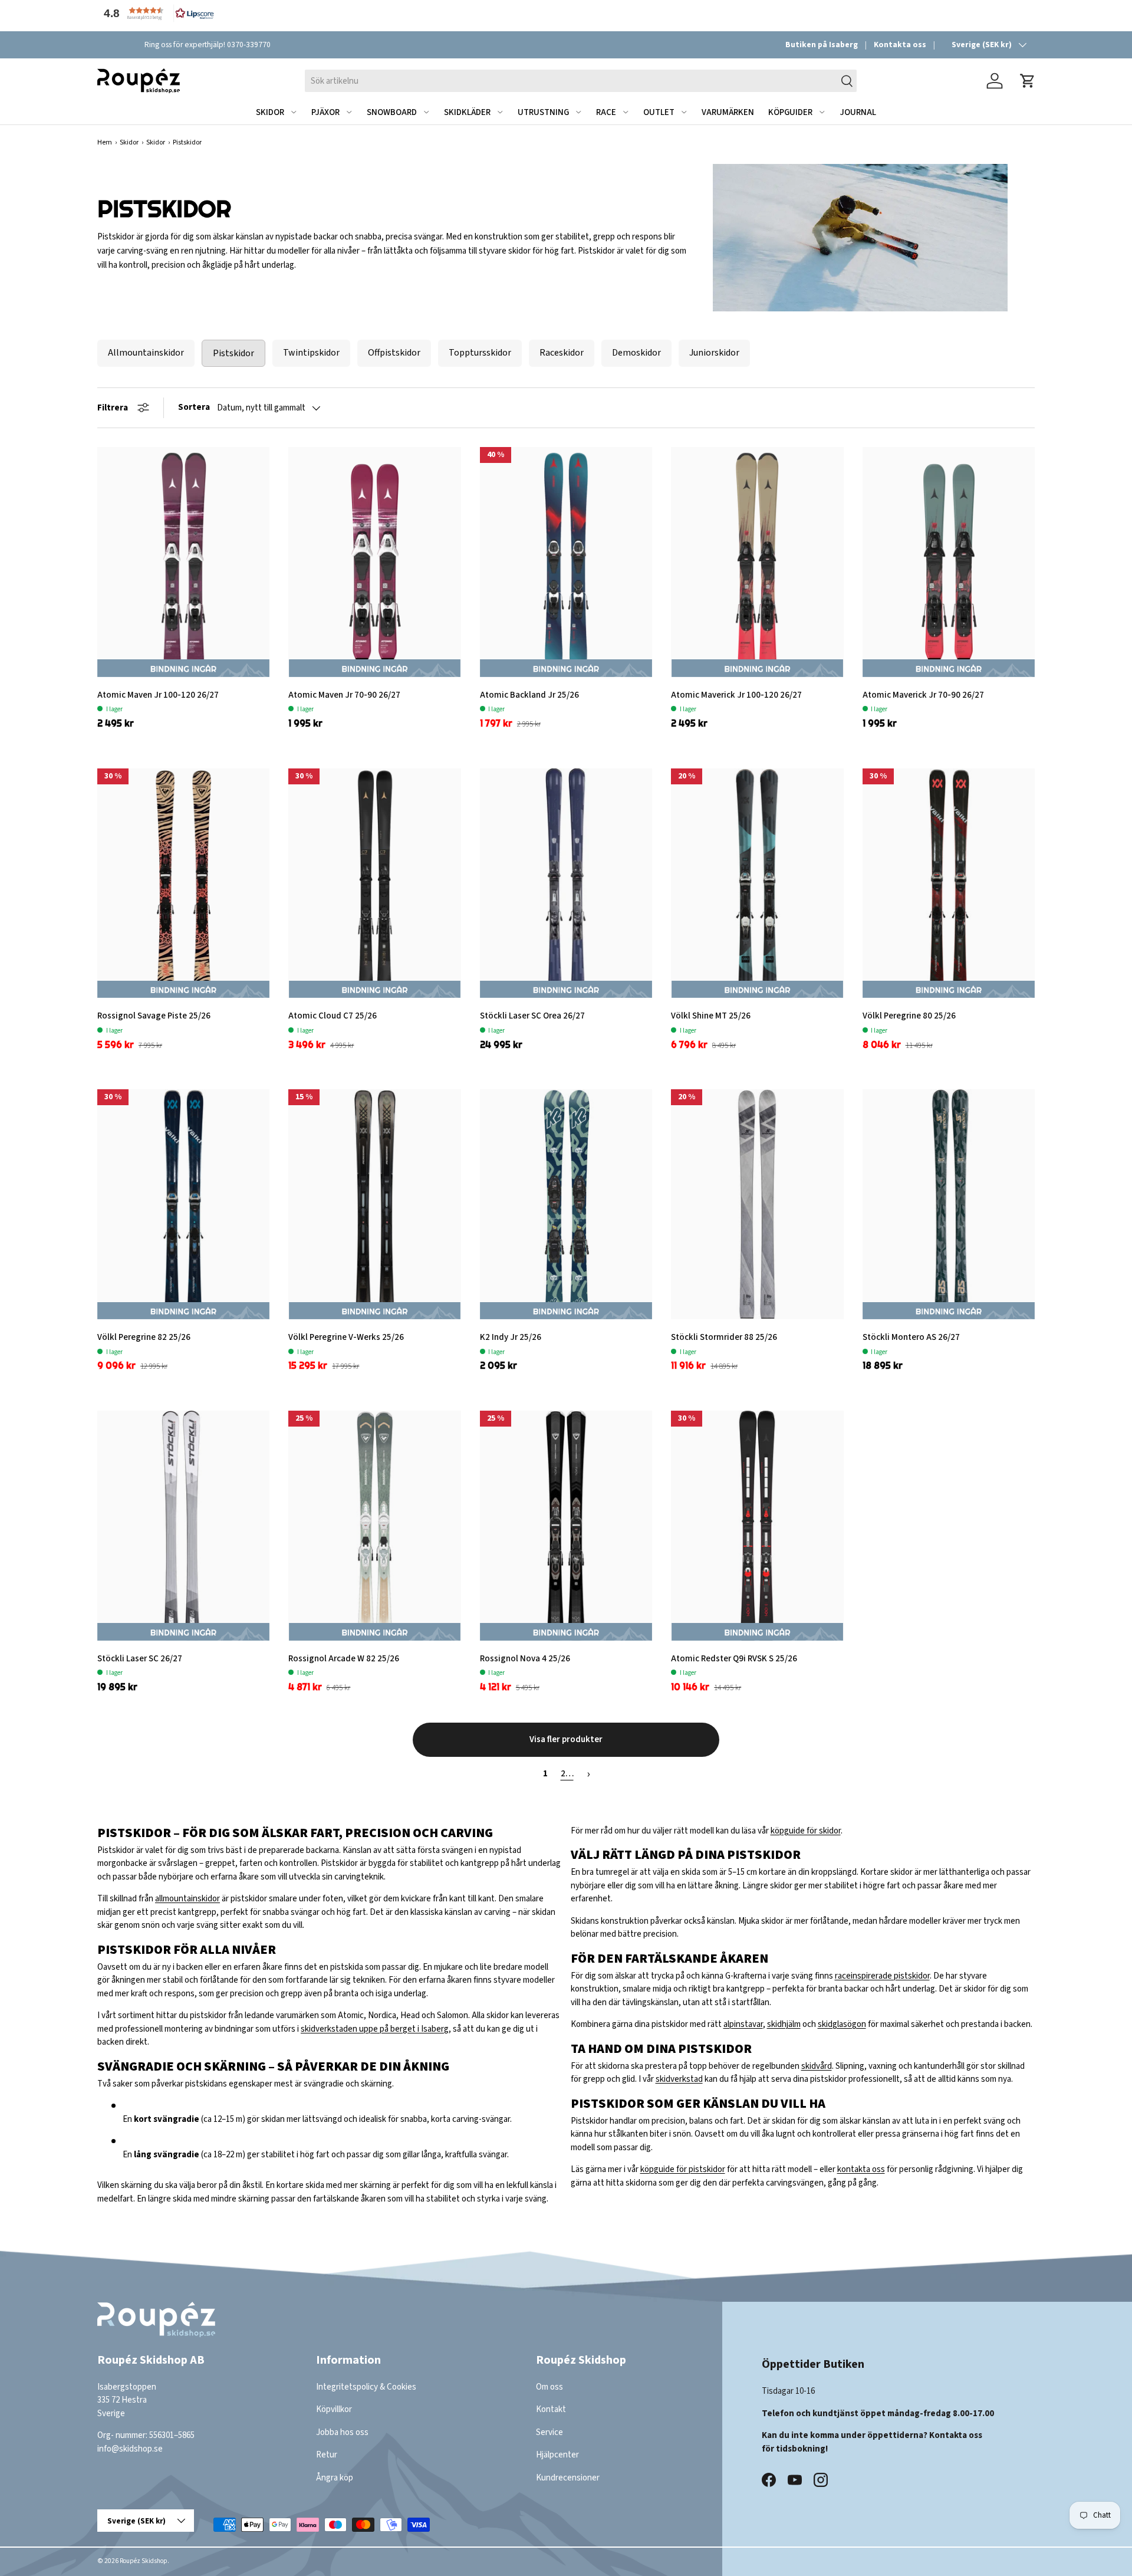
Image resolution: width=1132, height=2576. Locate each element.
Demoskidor (636, 353)
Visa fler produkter (566, 1739)
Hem (105, 142)
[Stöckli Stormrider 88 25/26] (757, 1204)
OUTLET (659, 112)
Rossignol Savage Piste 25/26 (154, 1016)
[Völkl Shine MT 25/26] (757, 883)
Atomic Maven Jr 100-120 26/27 (158, 695)
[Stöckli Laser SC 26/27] (183, 1526)
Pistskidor (233, 353)
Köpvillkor (334, 2409)
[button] (156, 13)
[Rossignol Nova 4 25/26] (566, 1526)
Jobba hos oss (342, 2432)
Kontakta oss (900, 45)
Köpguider (790, 112)
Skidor (270, 112)
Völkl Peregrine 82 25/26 (144, 1337)
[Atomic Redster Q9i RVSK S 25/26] (757, 1526)
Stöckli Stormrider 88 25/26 (724, 1337)
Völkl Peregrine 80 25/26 (909, 1016)
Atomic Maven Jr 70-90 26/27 (344, 695)
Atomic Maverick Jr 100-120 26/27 (736, 695)
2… (567, 1774)
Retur (327, 2455)
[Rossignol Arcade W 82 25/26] (374, 1526)
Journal (858, 112)
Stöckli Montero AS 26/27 (911, 1337)
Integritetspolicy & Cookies (366, 2387)
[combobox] (580, 81)
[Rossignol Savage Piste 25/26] (183, 883)
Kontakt (551, 2409)
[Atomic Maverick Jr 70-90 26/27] (949, 562)
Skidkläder (467, 112)
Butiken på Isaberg (822, 45)
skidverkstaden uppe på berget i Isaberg (375, 2029)
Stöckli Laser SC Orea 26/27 (532, 1016)
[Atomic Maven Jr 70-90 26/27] (374, 562)
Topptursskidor (480, 353)
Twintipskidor (311, 353)
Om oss (549, 2387)
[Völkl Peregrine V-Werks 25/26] (374, 1204)
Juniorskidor (714, 353)
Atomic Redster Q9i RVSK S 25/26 (734, 1659)
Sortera (194, 407)
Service (549, 2432)
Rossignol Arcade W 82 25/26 (344, 1659)
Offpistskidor (394, 353)
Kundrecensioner (568, 2478)
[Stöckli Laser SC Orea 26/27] (566, 883)
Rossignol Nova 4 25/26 (525, 1659)
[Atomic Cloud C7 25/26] (374, 883)
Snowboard (392, 112)
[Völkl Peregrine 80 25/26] (949, 883)
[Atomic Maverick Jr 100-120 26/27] (757, 562)
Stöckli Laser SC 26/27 (140, 1659)
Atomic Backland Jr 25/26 (529, 695)
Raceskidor (562, 353)
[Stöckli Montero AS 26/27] (949, 1204)
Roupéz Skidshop (144, 2561)
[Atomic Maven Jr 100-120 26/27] (183, 562)
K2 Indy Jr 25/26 (511, 1337)
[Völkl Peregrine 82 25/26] (183, 1204)
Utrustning (543, 112)
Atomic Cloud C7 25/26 (333, 1016)
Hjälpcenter (557, 2455)
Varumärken (728, 112)
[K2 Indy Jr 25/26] (566, 1204)
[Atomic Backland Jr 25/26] (566, 562)
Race (606, 112)
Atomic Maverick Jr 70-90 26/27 (923, 695)
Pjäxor (325, 112)
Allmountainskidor (146, 353)
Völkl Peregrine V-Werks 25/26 (346, 1337)
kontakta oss (861, 2169)
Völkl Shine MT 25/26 (711, 1016)
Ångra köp (335, 2478)
